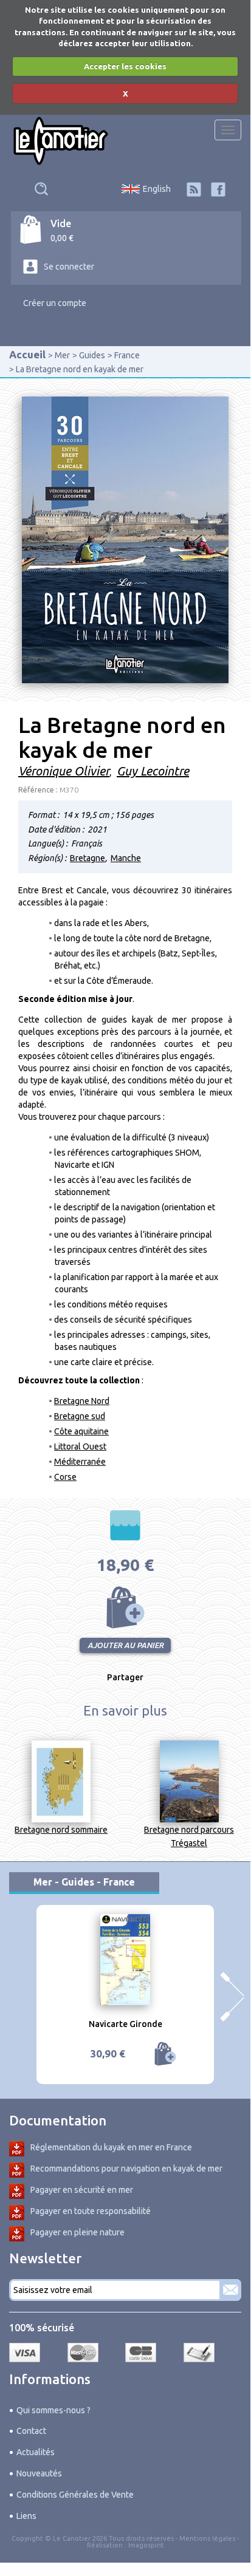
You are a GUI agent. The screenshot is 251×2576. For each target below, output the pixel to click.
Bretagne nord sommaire (61, 1830)
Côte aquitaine (81, 1431)
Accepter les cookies (125, 66)
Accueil (27, 354)
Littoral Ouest (80, 1446)
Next (232, 1997)
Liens (26, 2516)
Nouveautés (39, 2473)
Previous (18, 1997)
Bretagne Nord (82, 1401)
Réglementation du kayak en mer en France (111, 2147)
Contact (31, 2431)
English (157, 189)
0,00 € (62, 238)
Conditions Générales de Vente (75, 2495)
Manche (126, 858)
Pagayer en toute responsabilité (91, 2211)
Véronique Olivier (64, 771)
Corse (65, 1477)
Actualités (36, 2452)
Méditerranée (80, 1462)
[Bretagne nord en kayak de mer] (125, 539)
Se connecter (69, 267)
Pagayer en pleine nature (77, 2232)
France (127, 355)
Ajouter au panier (125, 1607)
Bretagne (88, 858)
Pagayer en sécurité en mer (82, 2190)
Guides (92, 355)
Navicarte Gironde (125, 2024)
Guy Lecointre (153, 771)
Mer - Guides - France (84, 1882)
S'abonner (230, 2290)
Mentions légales (207, 2538)
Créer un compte (55, 303)
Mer (62, 355)
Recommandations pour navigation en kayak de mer (126, 2169)
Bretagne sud (80, 1416)
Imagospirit (146, 2545)
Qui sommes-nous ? (53, 2410)
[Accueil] (61, 141)
